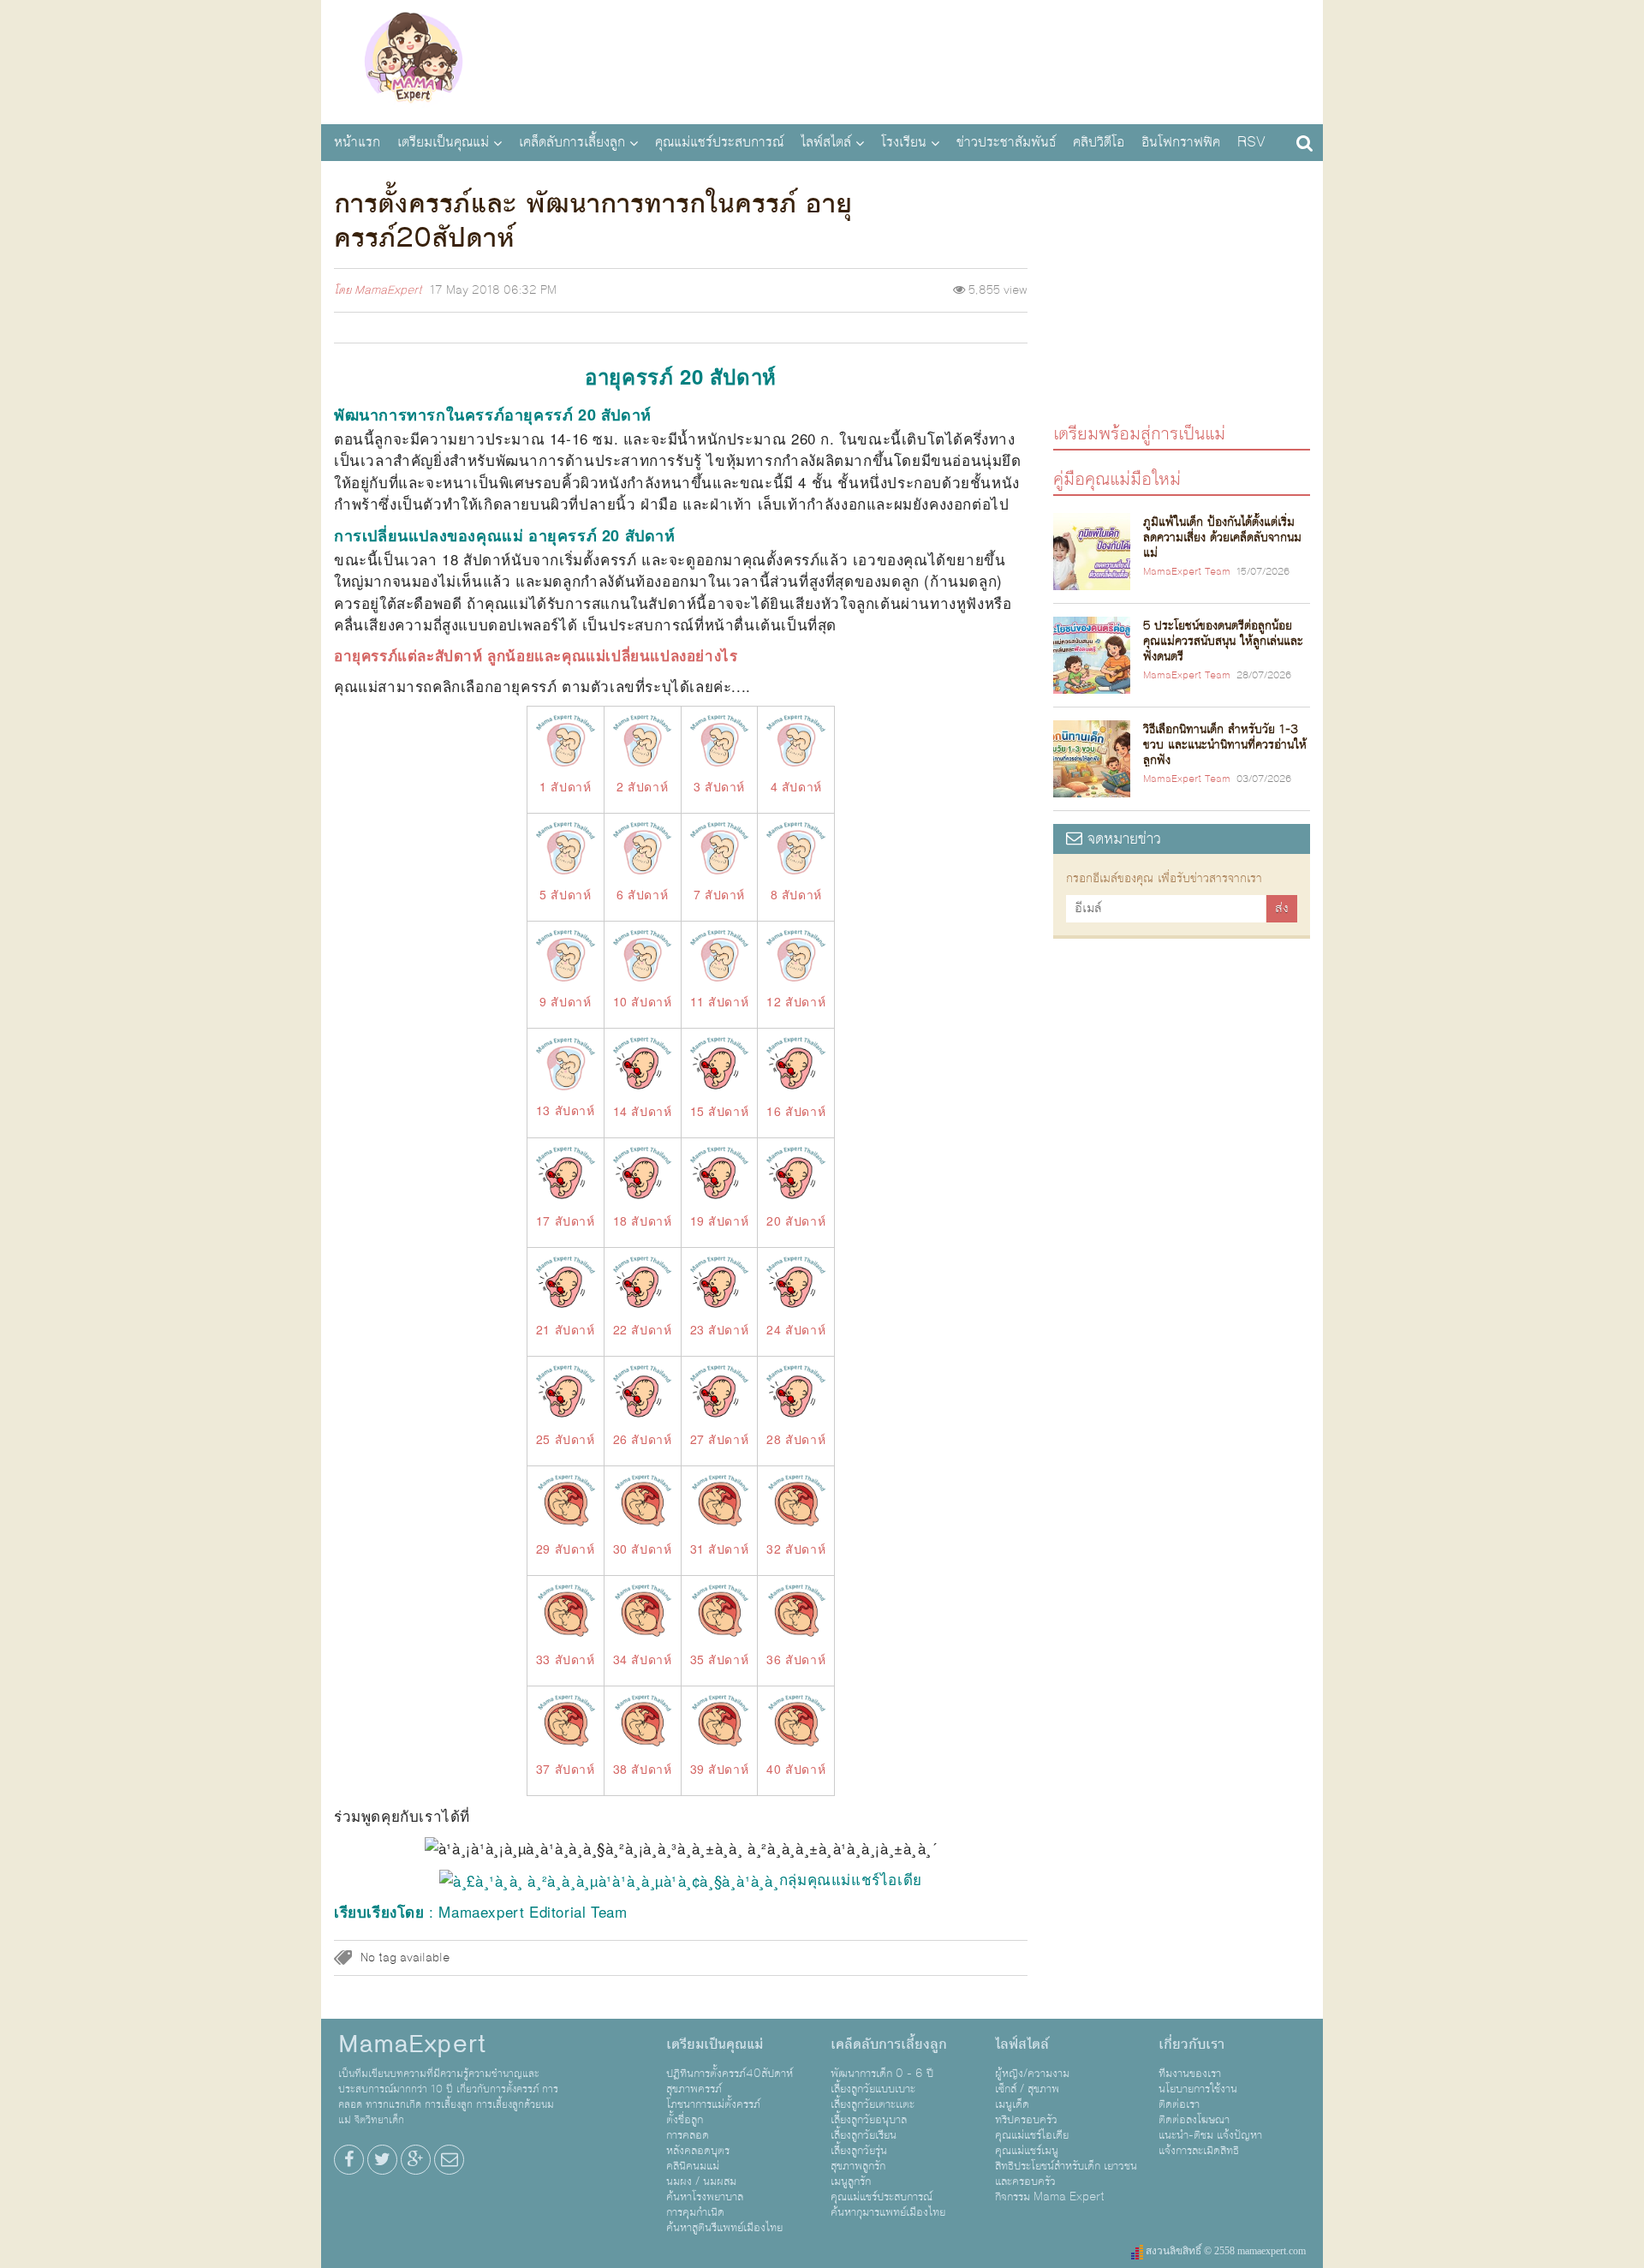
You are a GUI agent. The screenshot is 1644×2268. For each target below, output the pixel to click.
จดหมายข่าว (1122, 839)
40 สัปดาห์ (796, 1769)
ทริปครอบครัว (1026, 2120)
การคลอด (688, 2135)
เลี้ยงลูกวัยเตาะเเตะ (873, 2104)
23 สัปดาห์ (720, 1329)
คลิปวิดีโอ (1099, 142)
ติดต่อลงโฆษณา (1194, 2120)
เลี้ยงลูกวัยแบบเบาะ (873, 2089)
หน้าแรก (357, 142)
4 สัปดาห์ (796, 786)
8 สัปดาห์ (796, 894)
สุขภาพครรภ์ (694, 2089)
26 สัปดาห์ (643, 1439)
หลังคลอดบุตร (698, 2151)
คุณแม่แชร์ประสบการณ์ (719, 142)
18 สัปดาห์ (643, 1221)
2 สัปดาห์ (642, 786)
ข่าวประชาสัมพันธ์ (1006, 142)
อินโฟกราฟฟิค (1181, 142)
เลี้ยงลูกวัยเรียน (864, 2135)
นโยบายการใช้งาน (1198, 2089)
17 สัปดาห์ (566, 1221)
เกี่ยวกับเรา (1191, 2044)
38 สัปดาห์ (643, 1769)
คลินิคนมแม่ (693, 2166)
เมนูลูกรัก (851, 2181)
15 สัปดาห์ (720, 1111)
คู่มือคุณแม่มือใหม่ (1117, 478)
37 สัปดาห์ (566, 1769)
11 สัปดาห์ (720, 1001)
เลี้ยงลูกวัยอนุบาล (869, 2120)
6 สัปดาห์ (642, 894)
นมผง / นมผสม (701, 2181)
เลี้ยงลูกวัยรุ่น (859, 2151)
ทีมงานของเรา (1190, 2074)
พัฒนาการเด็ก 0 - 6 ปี (882, 2074)
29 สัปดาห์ (566, 1549)
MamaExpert (413, 60)
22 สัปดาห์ (643, 1329)
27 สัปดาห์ (720, 1439)
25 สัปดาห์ (566, 1439)
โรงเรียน (904, 142)
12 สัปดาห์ (796, 1001)
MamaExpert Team (1187, 572)
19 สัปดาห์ (720, 1221)
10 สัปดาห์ (643, 1001)
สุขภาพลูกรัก (858, 2166)
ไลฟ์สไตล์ (826, 142)
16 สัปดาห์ (796, 1111)
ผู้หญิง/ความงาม (1032, 2074)
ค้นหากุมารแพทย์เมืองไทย (888, 2212)
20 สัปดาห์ (796, 1221)
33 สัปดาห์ (566, 1659)
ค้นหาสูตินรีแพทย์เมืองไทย (724, 2228)
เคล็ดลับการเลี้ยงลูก (572, 142)
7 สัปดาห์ (719, 894)
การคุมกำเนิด (695, 2212)
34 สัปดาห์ (643, 1659)
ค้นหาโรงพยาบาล (705, 2197)
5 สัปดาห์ (565, 894)
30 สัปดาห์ (643, 1549)
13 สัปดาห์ (566, 1110)
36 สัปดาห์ (796, 1659)
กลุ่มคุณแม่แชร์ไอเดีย (851, 1879)
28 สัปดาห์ (796, 1439)
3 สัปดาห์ (719, 786)
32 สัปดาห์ (796, 1549)
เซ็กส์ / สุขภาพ (1027, 2089)
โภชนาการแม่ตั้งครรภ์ (713, 2104)
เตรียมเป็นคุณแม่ (443, 142)
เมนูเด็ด (1012, 2104)
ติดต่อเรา (1179, 2104)
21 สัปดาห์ (566, 1329)
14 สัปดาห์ (643, 1111)
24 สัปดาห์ (796, 1329)
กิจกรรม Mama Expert (1050, 2197)
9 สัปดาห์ (565, 1001)
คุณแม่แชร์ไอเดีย (1032, 2135)
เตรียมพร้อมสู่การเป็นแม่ (1139, 433)
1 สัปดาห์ (565, 786)
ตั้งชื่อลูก (685, 2120)
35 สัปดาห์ (720, 1659)
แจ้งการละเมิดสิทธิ (1199, 2151)
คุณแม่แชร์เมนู (1027, 2151)
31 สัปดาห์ (720, 1549)
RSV (1251, 142)
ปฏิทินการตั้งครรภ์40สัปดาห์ (730, 2074)
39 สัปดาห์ (720, 1769)
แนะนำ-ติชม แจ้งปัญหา (1210, 2135)
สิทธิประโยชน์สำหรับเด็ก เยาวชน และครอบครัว (1066, 2174)
